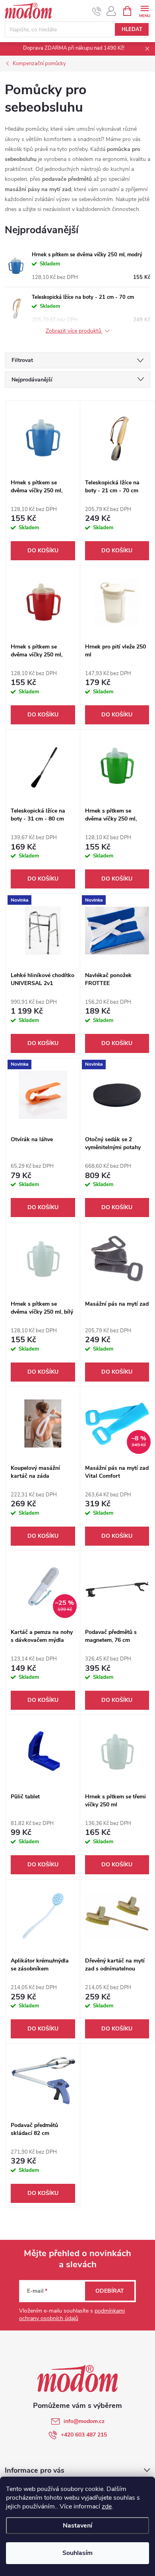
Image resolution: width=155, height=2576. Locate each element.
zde (107, 2506)
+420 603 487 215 (84, 2435)
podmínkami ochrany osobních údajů (72, 2315)
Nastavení (77, 2526)
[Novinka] (43, 930)
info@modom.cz (84, 2421)
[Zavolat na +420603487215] (97, 11)
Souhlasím (77, 2553)
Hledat (132, 29)
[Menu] (144, 11)
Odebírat (110, 2291)
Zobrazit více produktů (74, 331)
